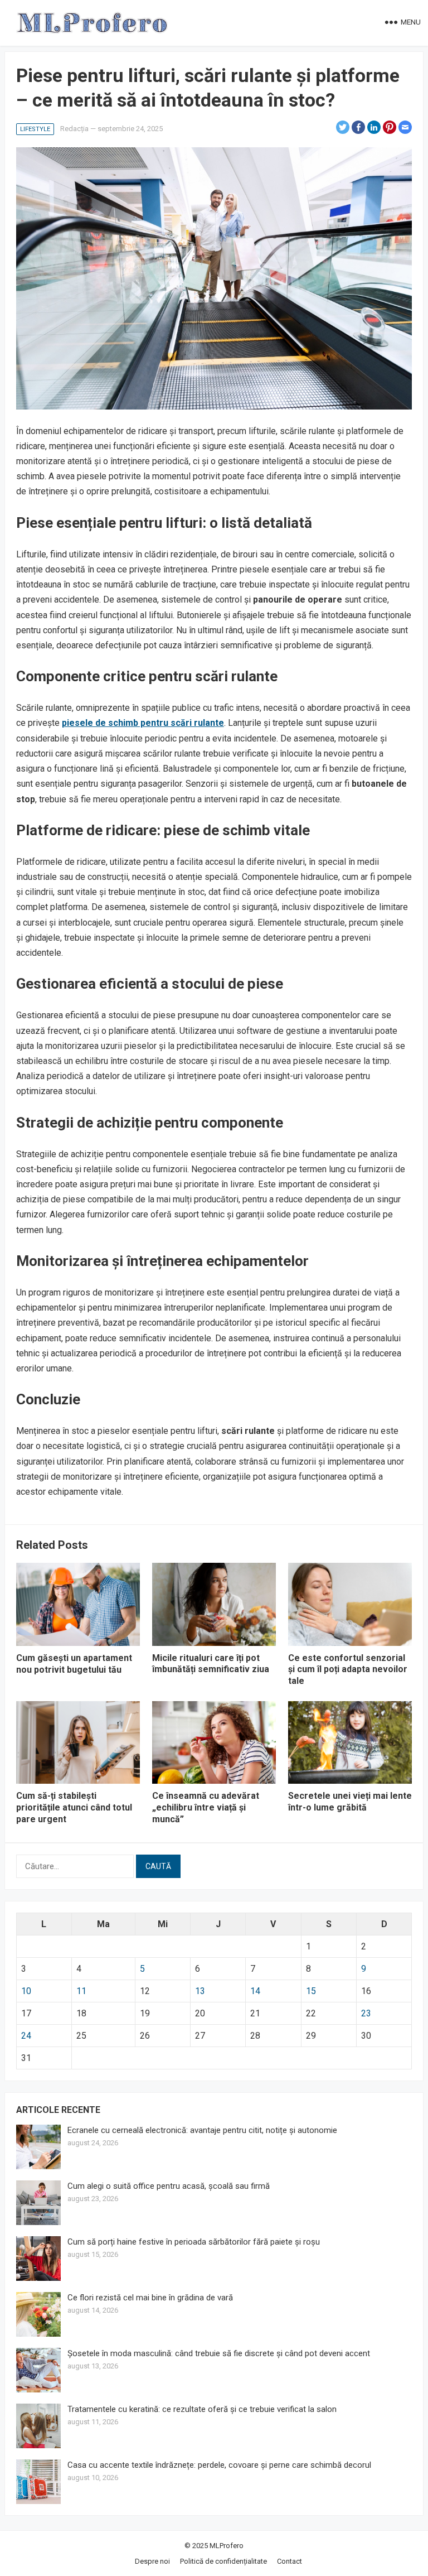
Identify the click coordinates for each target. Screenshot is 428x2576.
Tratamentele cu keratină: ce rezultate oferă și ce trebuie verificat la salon (202, 2409)
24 (26, 2036)
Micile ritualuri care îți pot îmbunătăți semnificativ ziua (211, 1664)
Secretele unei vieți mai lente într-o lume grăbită (350, 1802)
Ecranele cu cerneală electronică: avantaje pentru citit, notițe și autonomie (202, 2130)
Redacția (74, 129)
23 (366, 2013)
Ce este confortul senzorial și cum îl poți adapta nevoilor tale (348, 1670)
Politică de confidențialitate (223, 2561)
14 (255, 1991)
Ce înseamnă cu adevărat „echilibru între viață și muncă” (206, 1807)
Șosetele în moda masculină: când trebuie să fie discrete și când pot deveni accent (219, 2353)
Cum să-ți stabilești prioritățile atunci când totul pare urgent (74, 1807)
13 (200, 1991)
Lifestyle (35, 129)
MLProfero (227, 2546)
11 (81, 1991)
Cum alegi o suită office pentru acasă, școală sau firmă (169, 2186)
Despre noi (152, 2561)
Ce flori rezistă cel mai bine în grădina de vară (150, 2298)
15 (311, 1991)
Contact (290, 2561)
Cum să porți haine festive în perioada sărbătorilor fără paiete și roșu (194, 2242)
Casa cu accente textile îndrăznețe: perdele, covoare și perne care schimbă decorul (219, 2465)
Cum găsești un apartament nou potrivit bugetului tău (74, 1664)
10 (26, 1991)
